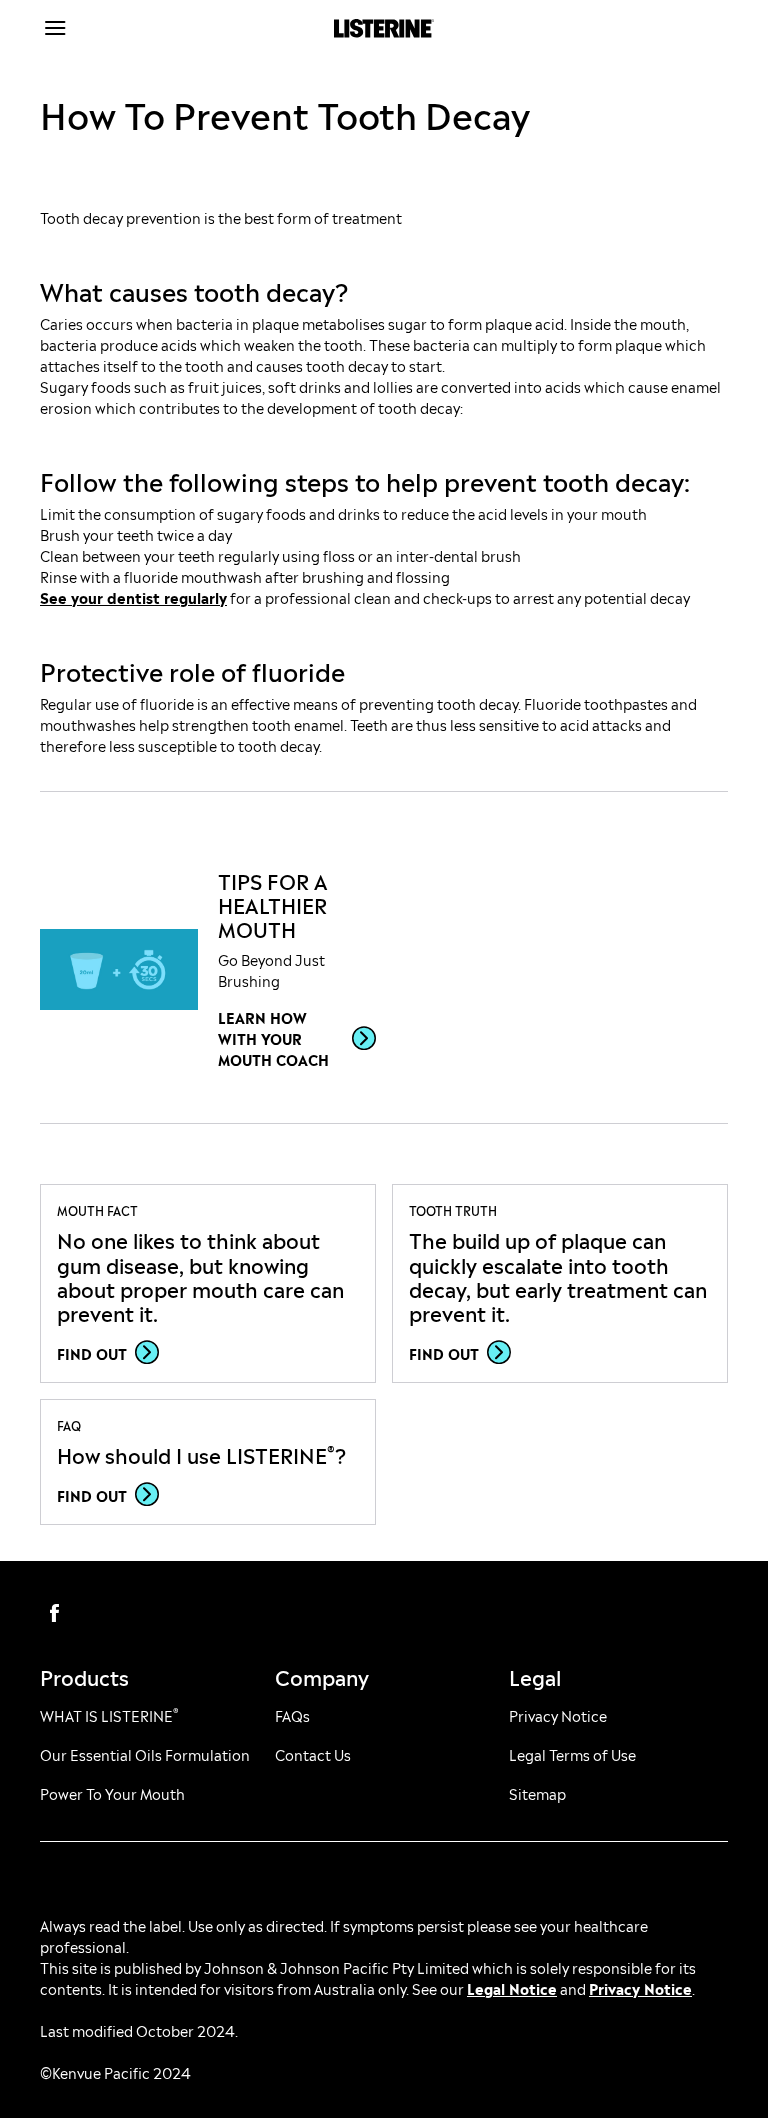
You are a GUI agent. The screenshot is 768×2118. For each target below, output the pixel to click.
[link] (119, 970)
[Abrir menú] (126, 28)
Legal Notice (512, 1987)
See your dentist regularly (133, 596)
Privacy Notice (640, 1987)
